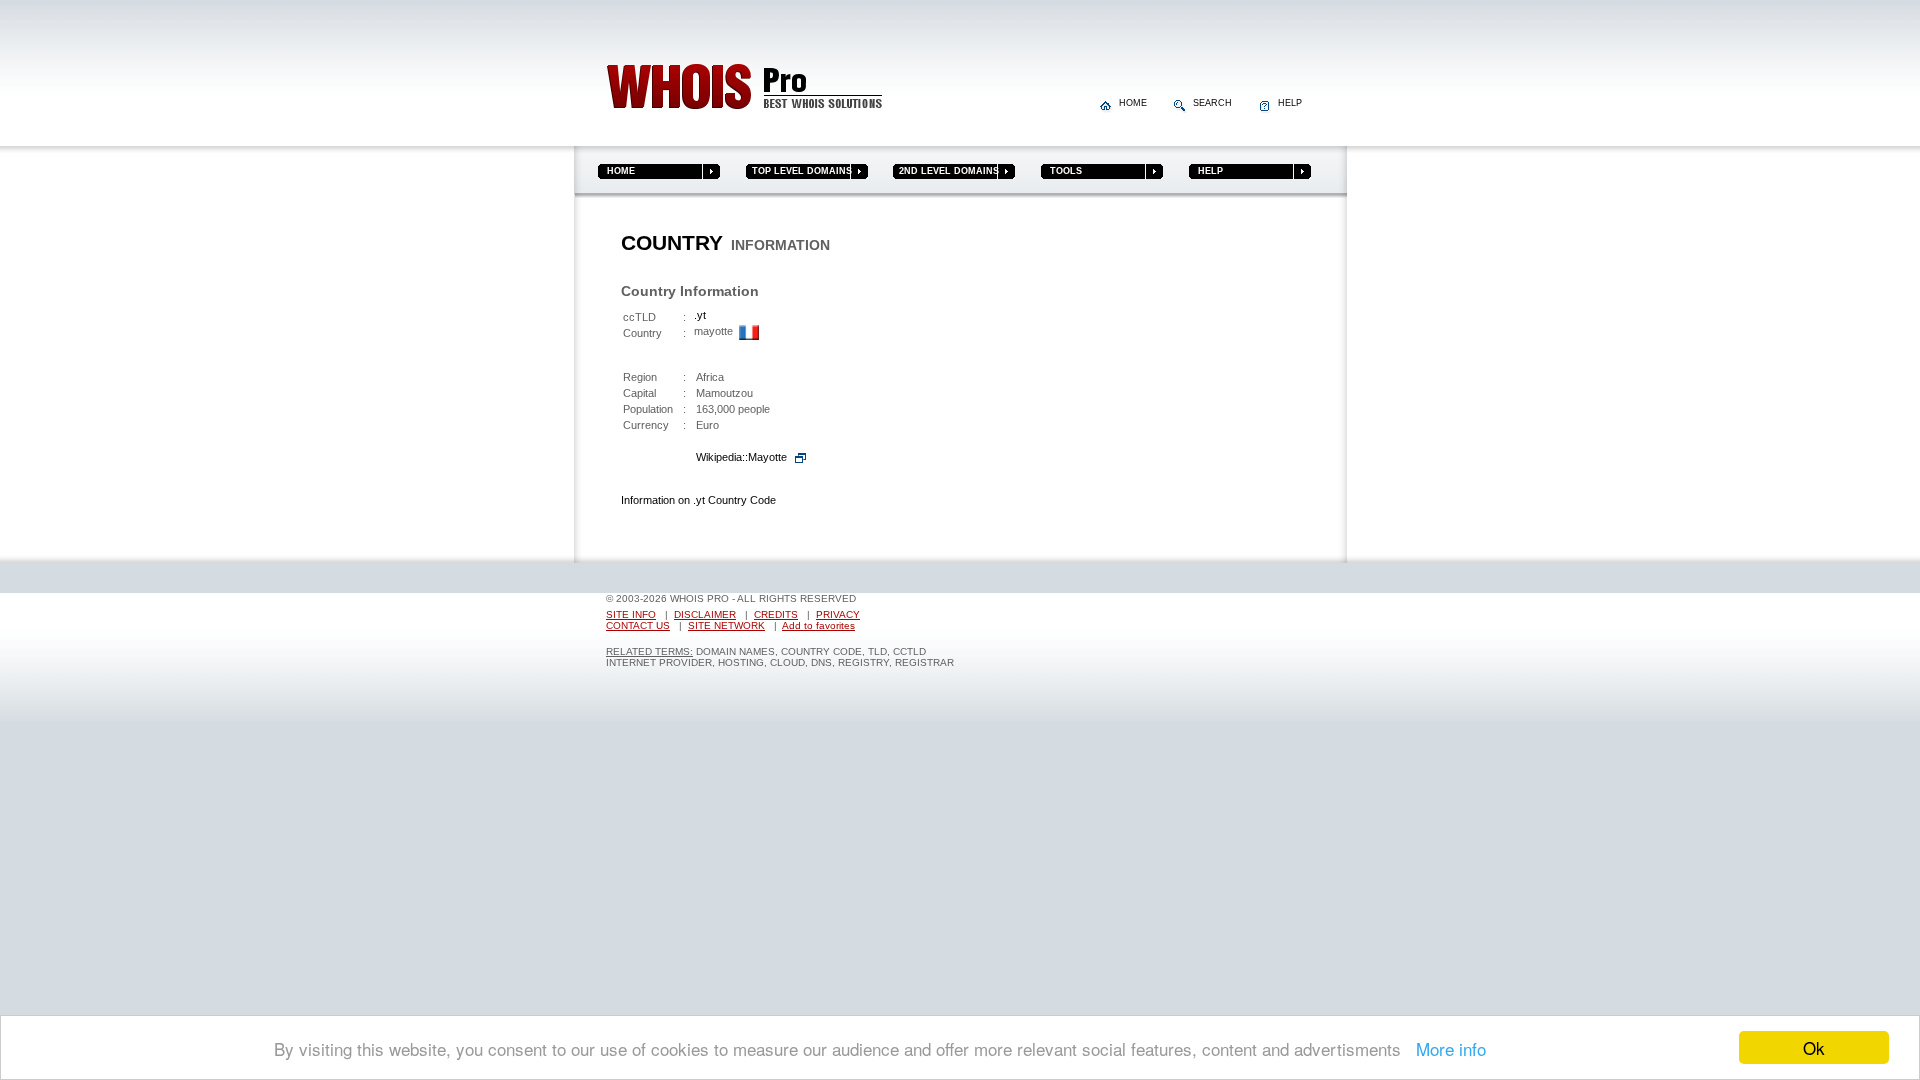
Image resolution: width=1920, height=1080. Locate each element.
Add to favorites (818, 625)
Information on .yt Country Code (698, 500)
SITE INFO (631, 614)
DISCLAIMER (705, 614)
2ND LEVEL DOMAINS (946, 171)
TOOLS (1061, 171)
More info (1446, 1048)
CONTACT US (638, 625)
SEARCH (1211, 103)
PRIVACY (838, 614)
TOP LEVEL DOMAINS (799, 171)
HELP (1287, 103)
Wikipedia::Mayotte (741, 457)
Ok (1814, 1047)
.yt (700, 315)
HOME (1131, 103)
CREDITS (776, 614)
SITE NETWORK (726, 625)
